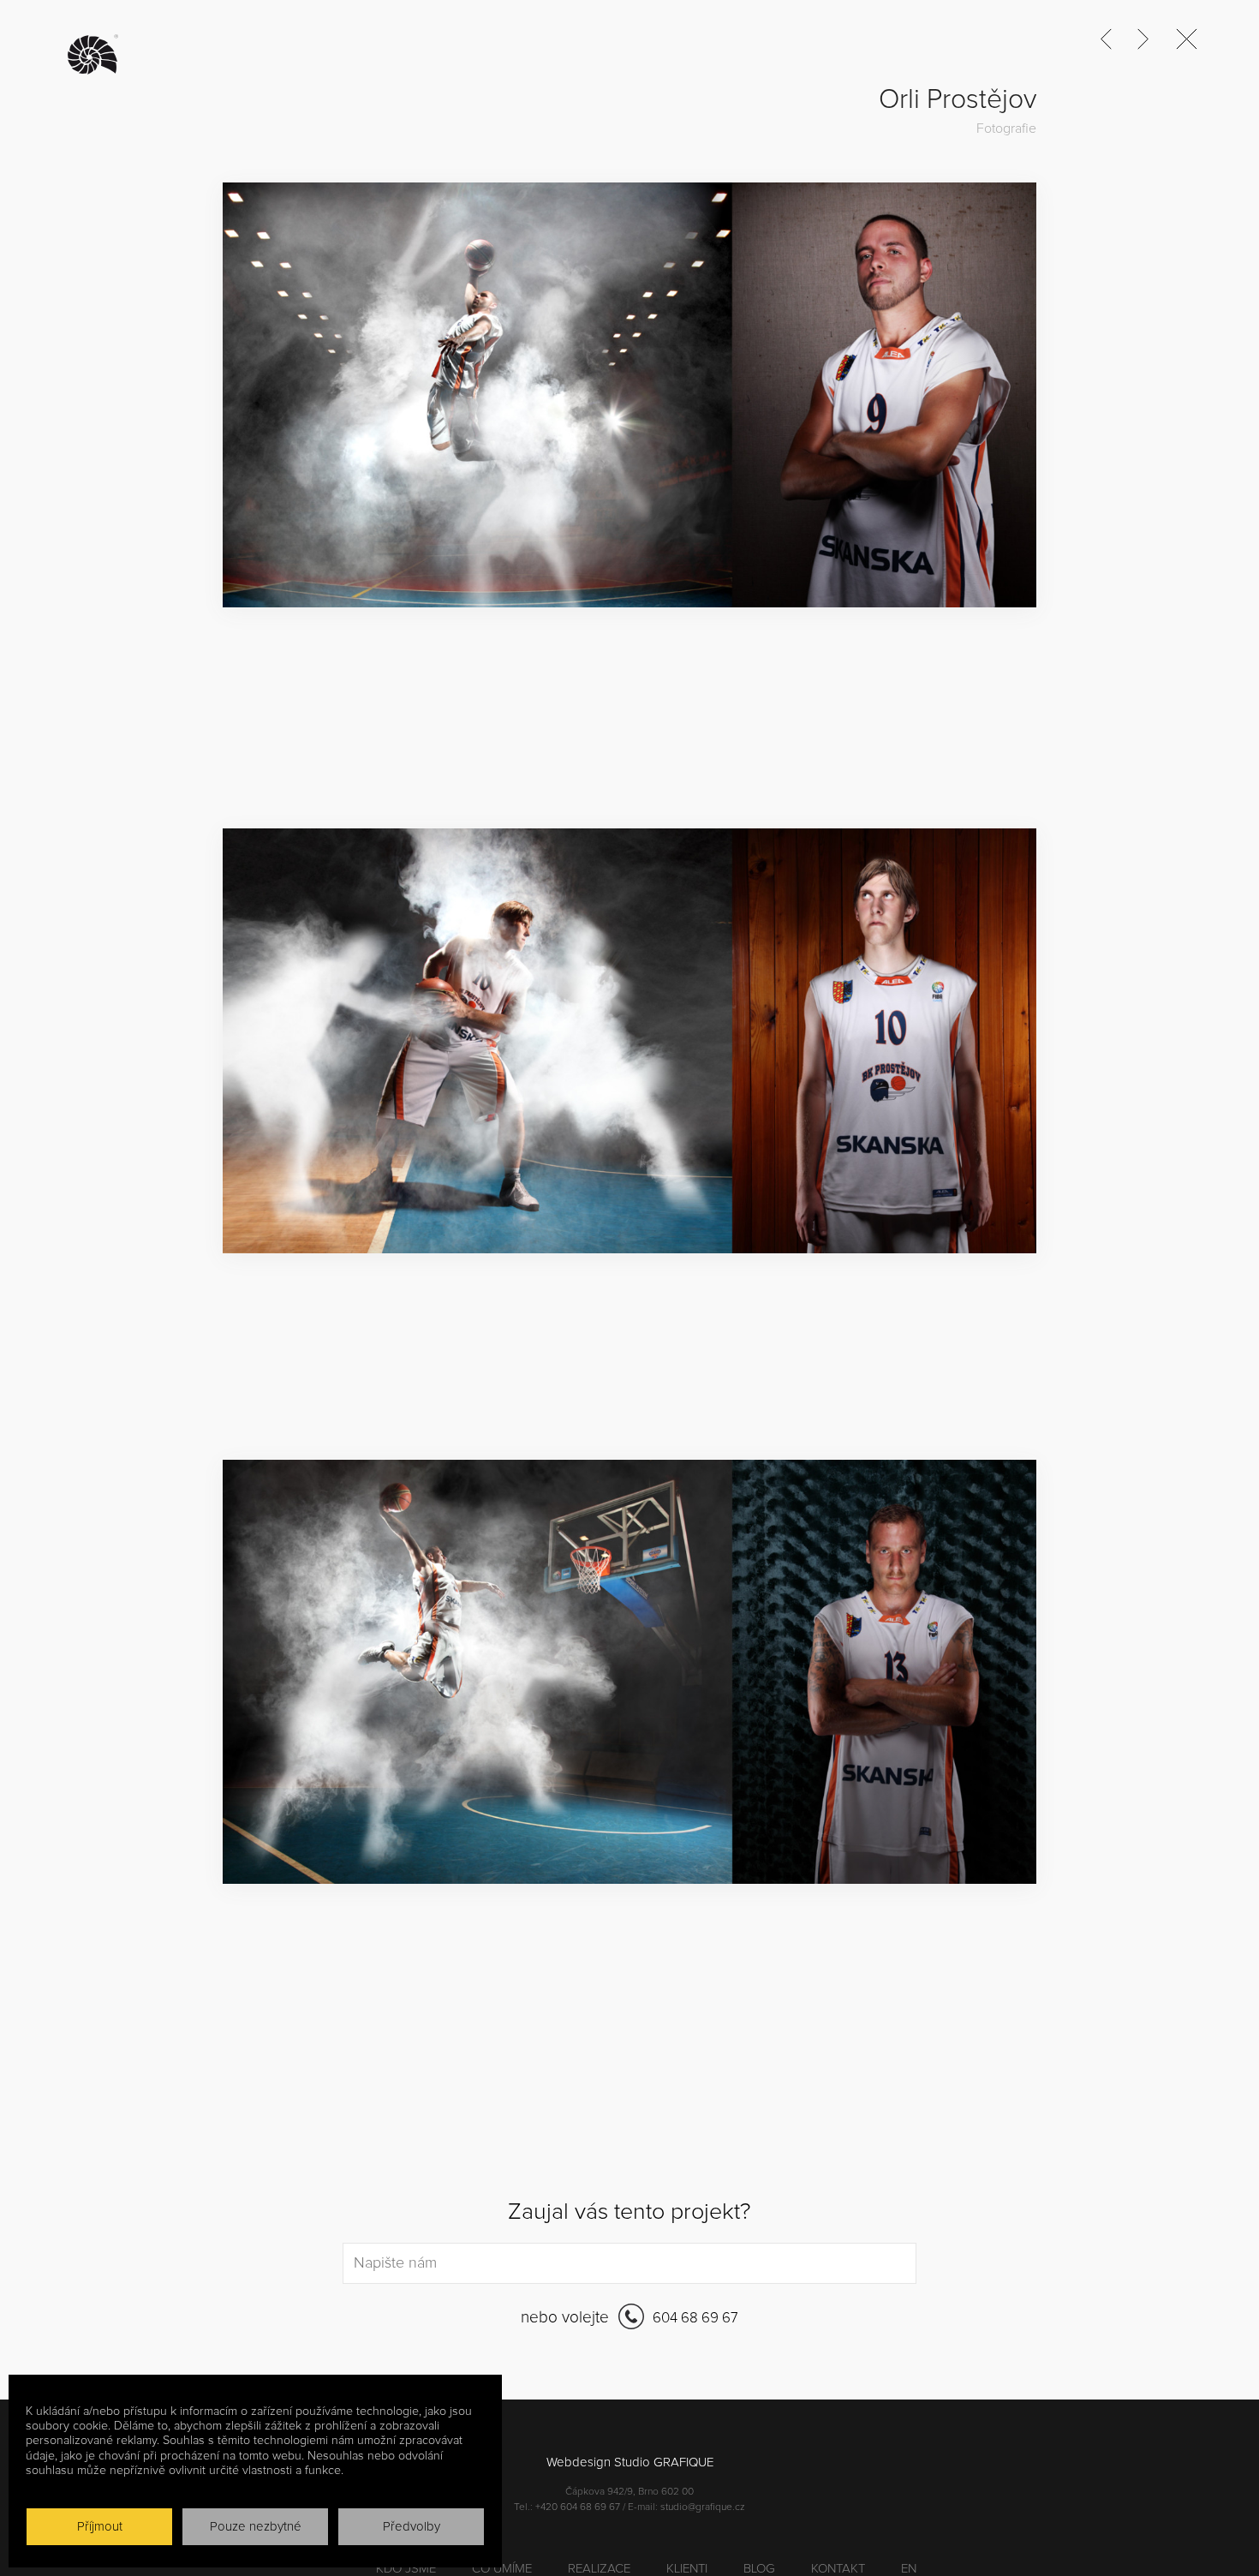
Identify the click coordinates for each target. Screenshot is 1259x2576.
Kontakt (838, 2569)
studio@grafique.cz (703, 2507)
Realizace (599, 2569)
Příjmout (100, 2527)
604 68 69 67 (694, 2319)
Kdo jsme (406, 2569)
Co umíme (502, 2569)
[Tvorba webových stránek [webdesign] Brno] (98, 55)
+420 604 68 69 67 (578, 2507)
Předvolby (412, 2527)
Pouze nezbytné (256, 2527)
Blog (759, 2569)
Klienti (687, 2569)
